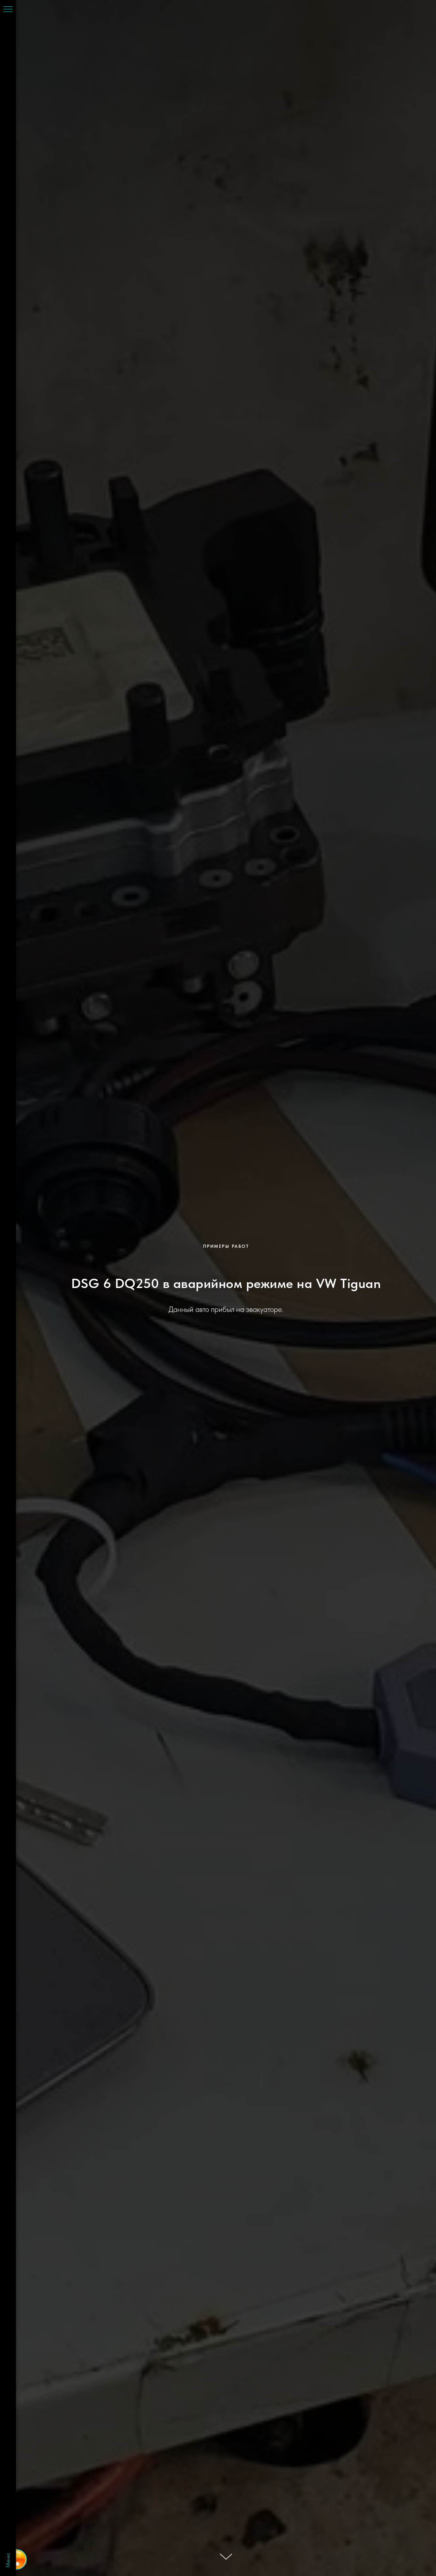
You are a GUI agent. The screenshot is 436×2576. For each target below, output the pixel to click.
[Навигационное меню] (8, 10)
